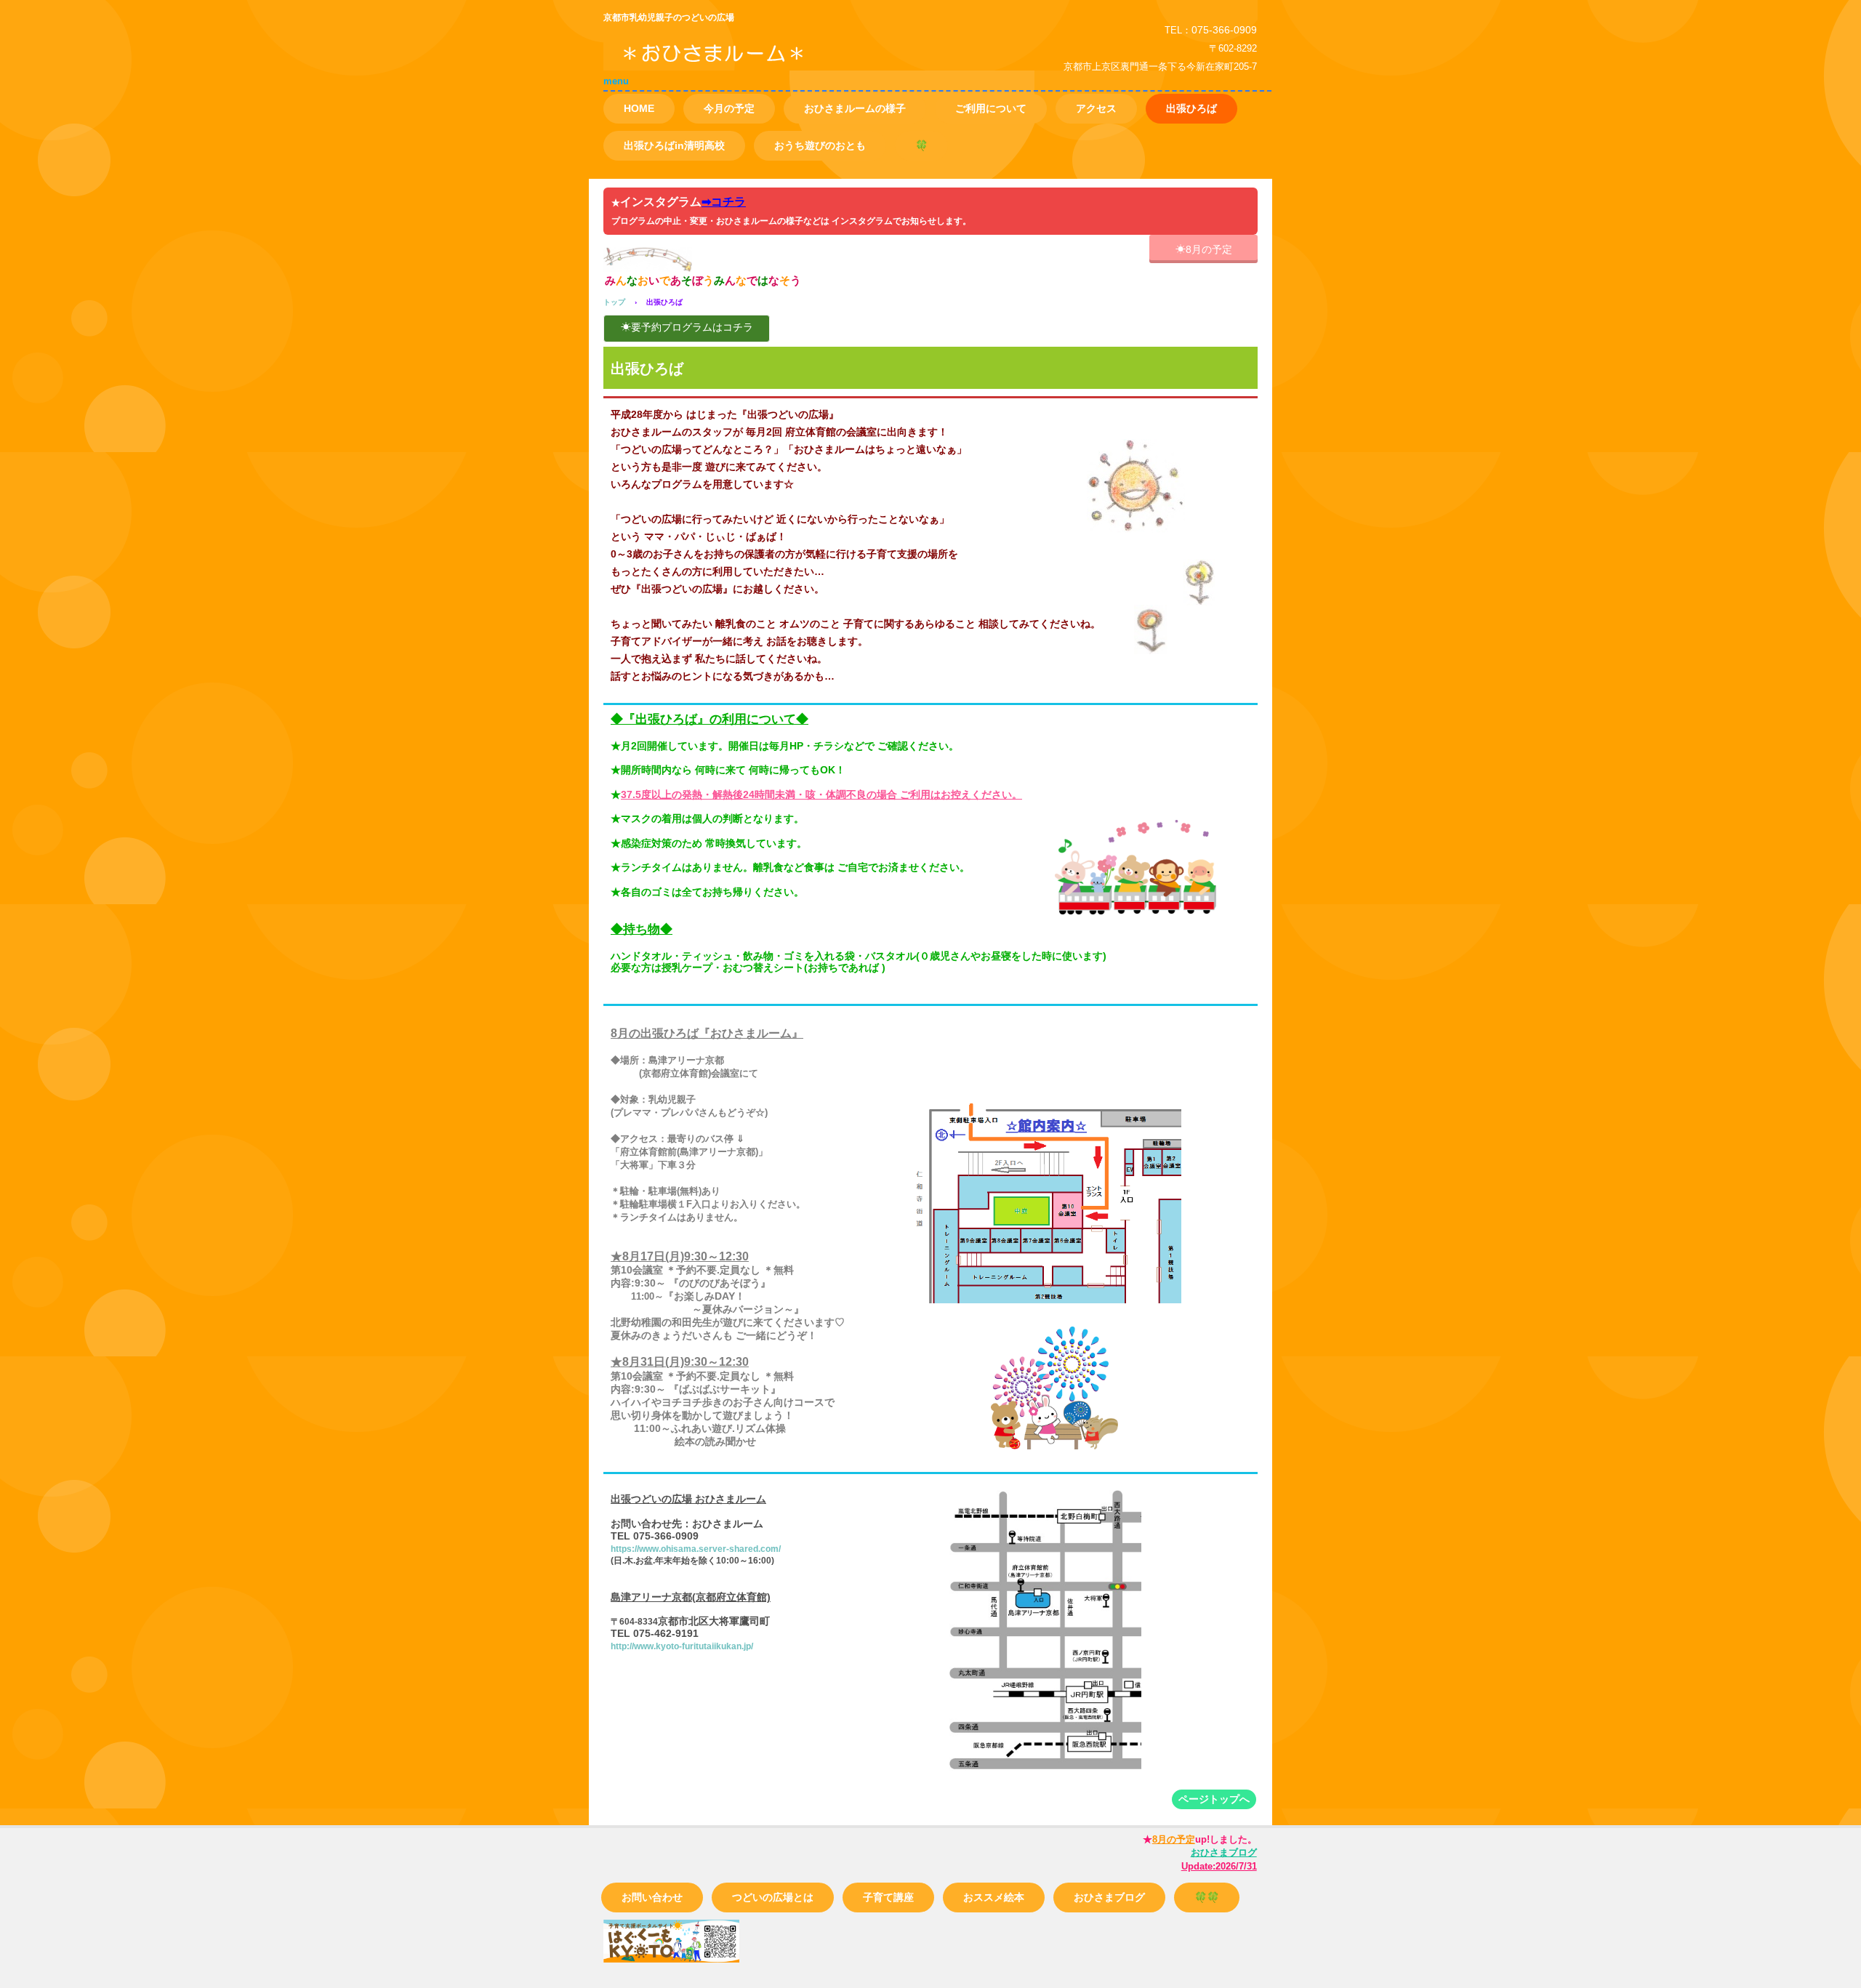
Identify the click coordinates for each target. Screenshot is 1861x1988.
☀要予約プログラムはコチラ (687, 327)
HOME (639, 108)
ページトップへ (1214, 1799)
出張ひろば (1191, 108)
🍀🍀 (1207, 1897)
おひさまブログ (1109, 1897)
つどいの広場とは (773, 1897)
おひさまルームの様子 (855, 108)
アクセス (1096, 108)
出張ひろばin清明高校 (674, 145)
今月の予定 (729, 108)
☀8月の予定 (1204, 249)
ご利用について (991, 108)
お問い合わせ (652, 1897)
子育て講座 (888, 1897)
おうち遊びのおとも (820, 145)
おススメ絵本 (994, 1897)
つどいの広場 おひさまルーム (770, 64)
